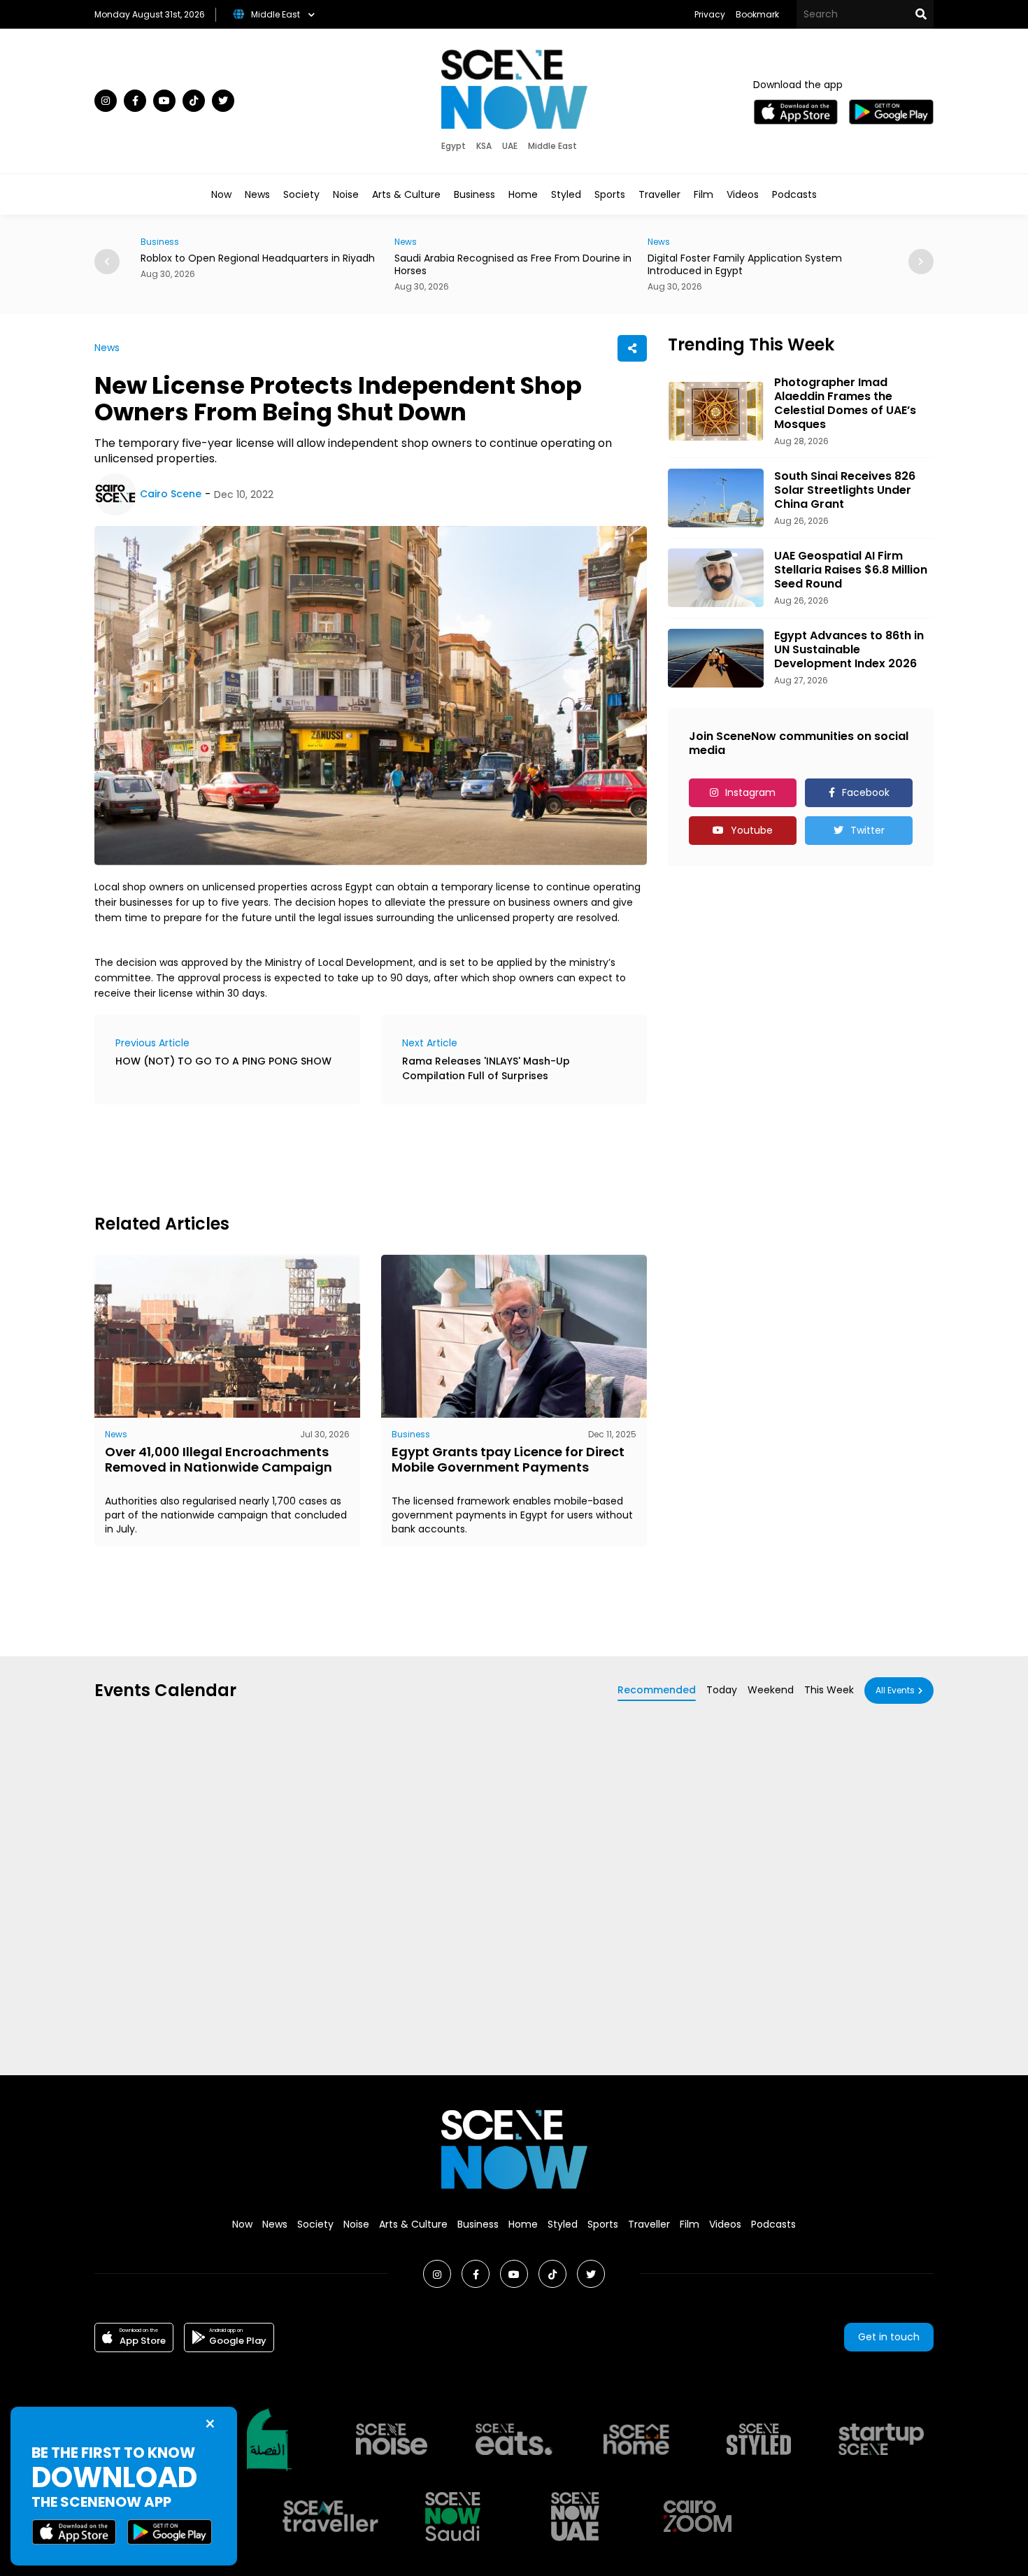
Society (301, 194)
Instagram (750, 792)
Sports (610, 194)
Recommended (657, 1690)
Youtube (752, 830)
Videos (743, 194)
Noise (346, 194)
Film (704, 194)
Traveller (659, 194)
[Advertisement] (349, 1157)
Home (523, 194)
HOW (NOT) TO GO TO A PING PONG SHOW (223, 1061)
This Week (829, 1690)
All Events (895, 1690)
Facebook (866, 792)
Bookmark (757, 14)
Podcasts (794, 194)
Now (221, 194)
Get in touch (889, 2337)
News (257, 194)
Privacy (710, 14)
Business (474, 194)
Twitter (868, 830)
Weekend (771, 1690)
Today (722, 1690)
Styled (566, 194)
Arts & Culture (406, 194)
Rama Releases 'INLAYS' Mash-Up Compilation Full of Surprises (486, 1068)
